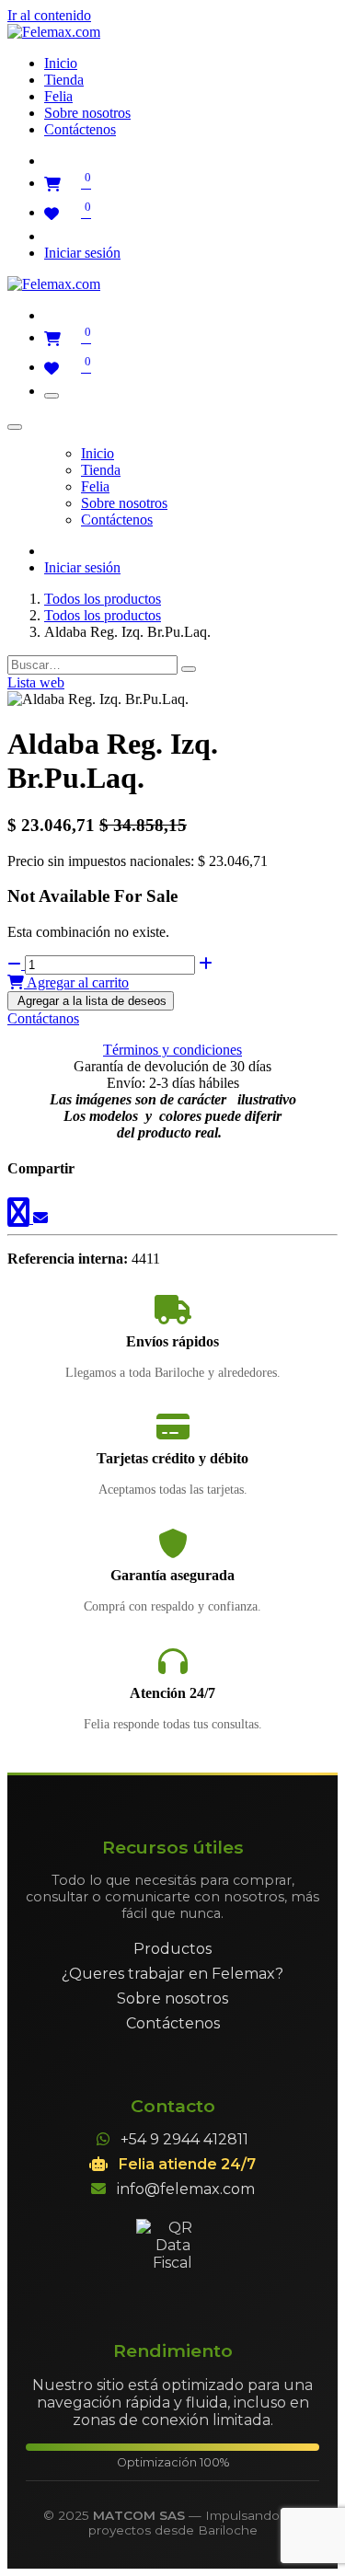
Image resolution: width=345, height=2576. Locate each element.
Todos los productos (103, 599)
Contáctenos (173, 2023)
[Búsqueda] (189, 669)
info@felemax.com (186, 2189)
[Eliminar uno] (16, 964)
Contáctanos (43, 1018)
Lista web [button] (36, 682)
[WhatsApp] (20, 1218)
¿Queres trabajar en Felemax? (172, 1974)
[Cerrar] (15, 427)
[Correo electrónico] (40, 1218)
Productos (172, 1949)
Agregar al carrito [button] (76, 982)
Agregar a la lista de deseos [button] (91, 1001)
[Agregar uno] (206, 964)
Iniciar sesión (82, 253)
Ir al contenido (49, 15)
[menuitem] (61, 63)
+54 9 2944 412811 (184, 2139)
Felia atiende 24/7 (187, 2164)
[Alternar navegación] (52, 396)
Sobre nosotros (172, 1998)
